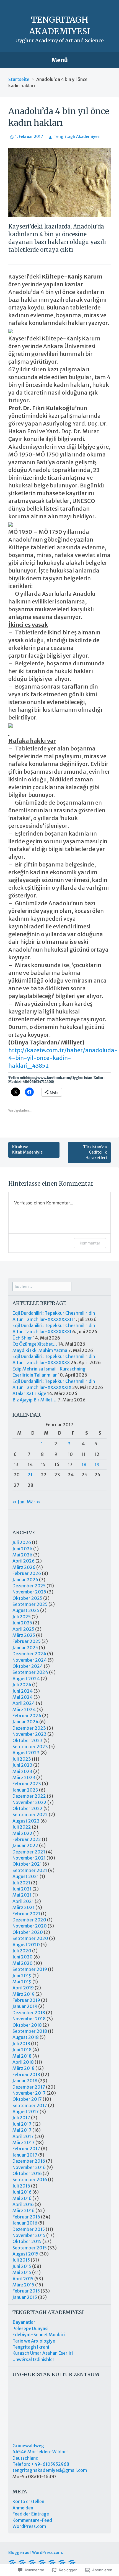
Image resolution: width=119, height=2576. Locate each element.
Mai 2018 (22, 2056)
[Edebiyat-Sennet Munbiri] (62, 2562)
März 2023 (24, 1777)
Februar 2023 (27, 1784)
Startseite (19, 79)
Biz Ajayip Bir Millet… (35, 1400)
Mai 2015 (22, 2272)
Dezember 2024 (29, 1654)
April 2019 (23, 1988)
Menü (60, 60)
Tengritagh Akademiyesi (77, 136)
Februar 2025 (27, 1641)
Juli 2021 (21, 1883)
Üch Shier (22, 1338)
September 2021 (30, 1870)
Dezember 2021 (29, 1852)
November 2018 (29, 2019)
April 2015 (23, 2279)
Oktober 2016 (27, 2173)
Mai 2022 (22, 1833)
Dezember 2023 (29, 1728)
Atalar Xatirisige (29, 1393)
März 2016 (24, 2210)
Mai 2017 (22, 2130)
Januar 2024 (25, 1722)
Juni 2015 (22, 2266)
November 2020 (30, 1926)
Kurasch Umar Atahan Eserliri (43, 2353)
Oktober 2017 (27, 2099)
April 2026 (24, 1561)
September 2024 (30, 1672)
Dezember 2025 (29, 1586)
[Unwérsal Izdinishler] (32, 2562)
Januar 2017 (25, 2155)
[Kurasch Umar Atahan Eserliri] (42, 2562)
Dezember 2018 (29, 2013)
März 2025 (24, 1635)
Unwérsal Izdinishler (33, 2359)
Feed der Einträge (31, 2514)
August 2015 (25, 2254)
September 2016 (30, 2180)
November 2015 (29, 2235)
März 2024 (24, 1710)
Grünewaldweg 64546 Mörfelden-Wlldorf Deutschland (40, 2452)
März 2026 (24, 1567)
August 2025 (26, 1610)
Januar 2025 (25, 1648)
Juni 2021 (22, 1889)
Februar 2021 (26, 1914)
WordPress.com (29, 2526)
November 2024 (30, 1660)
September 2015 (30, 2248)
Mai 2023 (22, 1771)
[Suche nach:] (42, 1286)
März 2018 (24, 2068)
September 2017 (30, 2105)
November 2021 (29, 1858)
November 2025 (29, 1592)
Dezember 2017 (29, 2087)
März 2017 (24, 2142)
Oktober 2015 (27, 2241)
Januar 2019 (25, 2006)
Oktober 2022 (28, 1808)
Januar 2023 (25, 1790)
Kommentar (90, 1243)
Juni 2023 (22, 1765)
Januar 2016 (25, 2223)
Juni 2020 (23, 1957)
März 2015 (23, 2285)
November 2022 (29, 1802)
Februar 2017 (26, 2149)
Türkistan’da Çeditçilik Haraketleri (95, 1152)
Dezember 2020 (29, 1920)
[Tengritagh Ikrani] (22, 2562)
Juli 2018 (21, 2044)
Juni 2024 (23, 1691)
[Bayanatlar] (72, 2562)
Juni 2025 (22, 1623)
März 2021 (24, 1907)
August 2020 (26, 1945)
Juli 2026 (22, 1542)
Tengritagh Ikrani (31, 2347)
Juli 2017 (21, 2118)
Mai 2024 (23, 1697)
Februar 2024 (27, 1716)
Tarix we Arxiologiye (34, 2341)
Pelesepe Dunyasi (30, 2328)
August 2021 (26, 1876)
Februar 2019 (26, 2000)
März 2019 (24, 1994)
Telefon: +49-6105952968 (41, 2464)
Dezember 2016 (29, 2161)
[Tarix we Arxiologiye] (12, 2562)
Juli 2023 (22, 1759)
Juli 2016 (21, 2186)
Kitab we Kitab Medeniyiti (28, 1150)
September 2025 (30, 1604)
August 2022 (26, 1821)
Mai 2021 (22, 1895)
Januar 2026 (25, 1580)
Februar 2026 (27, 1573)
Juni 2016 (22, 2192)
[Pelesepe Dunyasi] (52, 2562)
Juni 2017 (22, 2124)
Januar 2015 (25, 2297)
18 (84, 1464)
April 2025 (23, 1629)
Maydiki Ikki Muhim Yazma (40, 1350)
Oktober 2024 (28, 1666)
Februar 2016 (26, 2217)
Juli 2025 (22, 1617)
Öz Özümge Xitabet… (35, 1344)
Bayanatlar (24, 2322)
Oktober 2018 (27, 2025)
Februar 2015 (26, 2291)
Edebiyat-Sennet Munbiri (39, 2335)
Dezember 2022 (29, 1796)
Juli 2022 (22, 1827)
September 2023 (30, 1747)
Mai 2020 (23, 1963)
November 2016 (29, 2167)
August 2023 (26, 1753)
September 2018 (30, 2031)
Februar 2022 (27, 1839)
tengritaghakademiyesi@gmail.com (50, 2470)
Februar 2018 (26, 2075)
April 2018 (23, 2062)
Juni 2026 (22, 1549)
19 (97, 1464)
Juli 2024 (22, 1685)
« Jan (18, 1502)
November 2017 (29, 2093)
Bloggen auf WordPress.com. (36, 2553)
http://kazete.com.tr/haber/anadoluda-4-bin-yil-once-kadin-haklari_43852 (63, 1058)
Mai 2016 (22, 2198)
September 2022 (30, 1815)
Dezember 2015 (29, 2229)
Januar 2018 (25, 2081)
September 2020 (30, 1938)
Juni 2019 (22, 1976)
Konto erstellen (28, 2501)
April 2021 (23, 1901)
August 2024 (26, 1679)
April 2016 (23, 2204)
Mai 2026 (22, 1555)
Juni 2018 (22, 2050)
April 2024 (24, 1703)
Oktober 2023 (28, 1740)
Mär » (34, 1502)
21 (30, 1475)
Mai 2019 (22, 1982)
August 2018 (26, 2037)
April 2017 (23, 2136)
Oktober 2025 (27, 1598)
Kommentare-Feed (32, 2520)
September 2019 (30, 1969)
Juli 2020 (22, 1951)
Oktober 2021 (27, 1864)
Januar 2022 (25, 1845)
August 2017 (26, 2112)
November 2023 (29, 1734)
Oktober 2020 (28, 1932)
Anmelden (23, 2508)
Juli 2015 (21, 2260)
